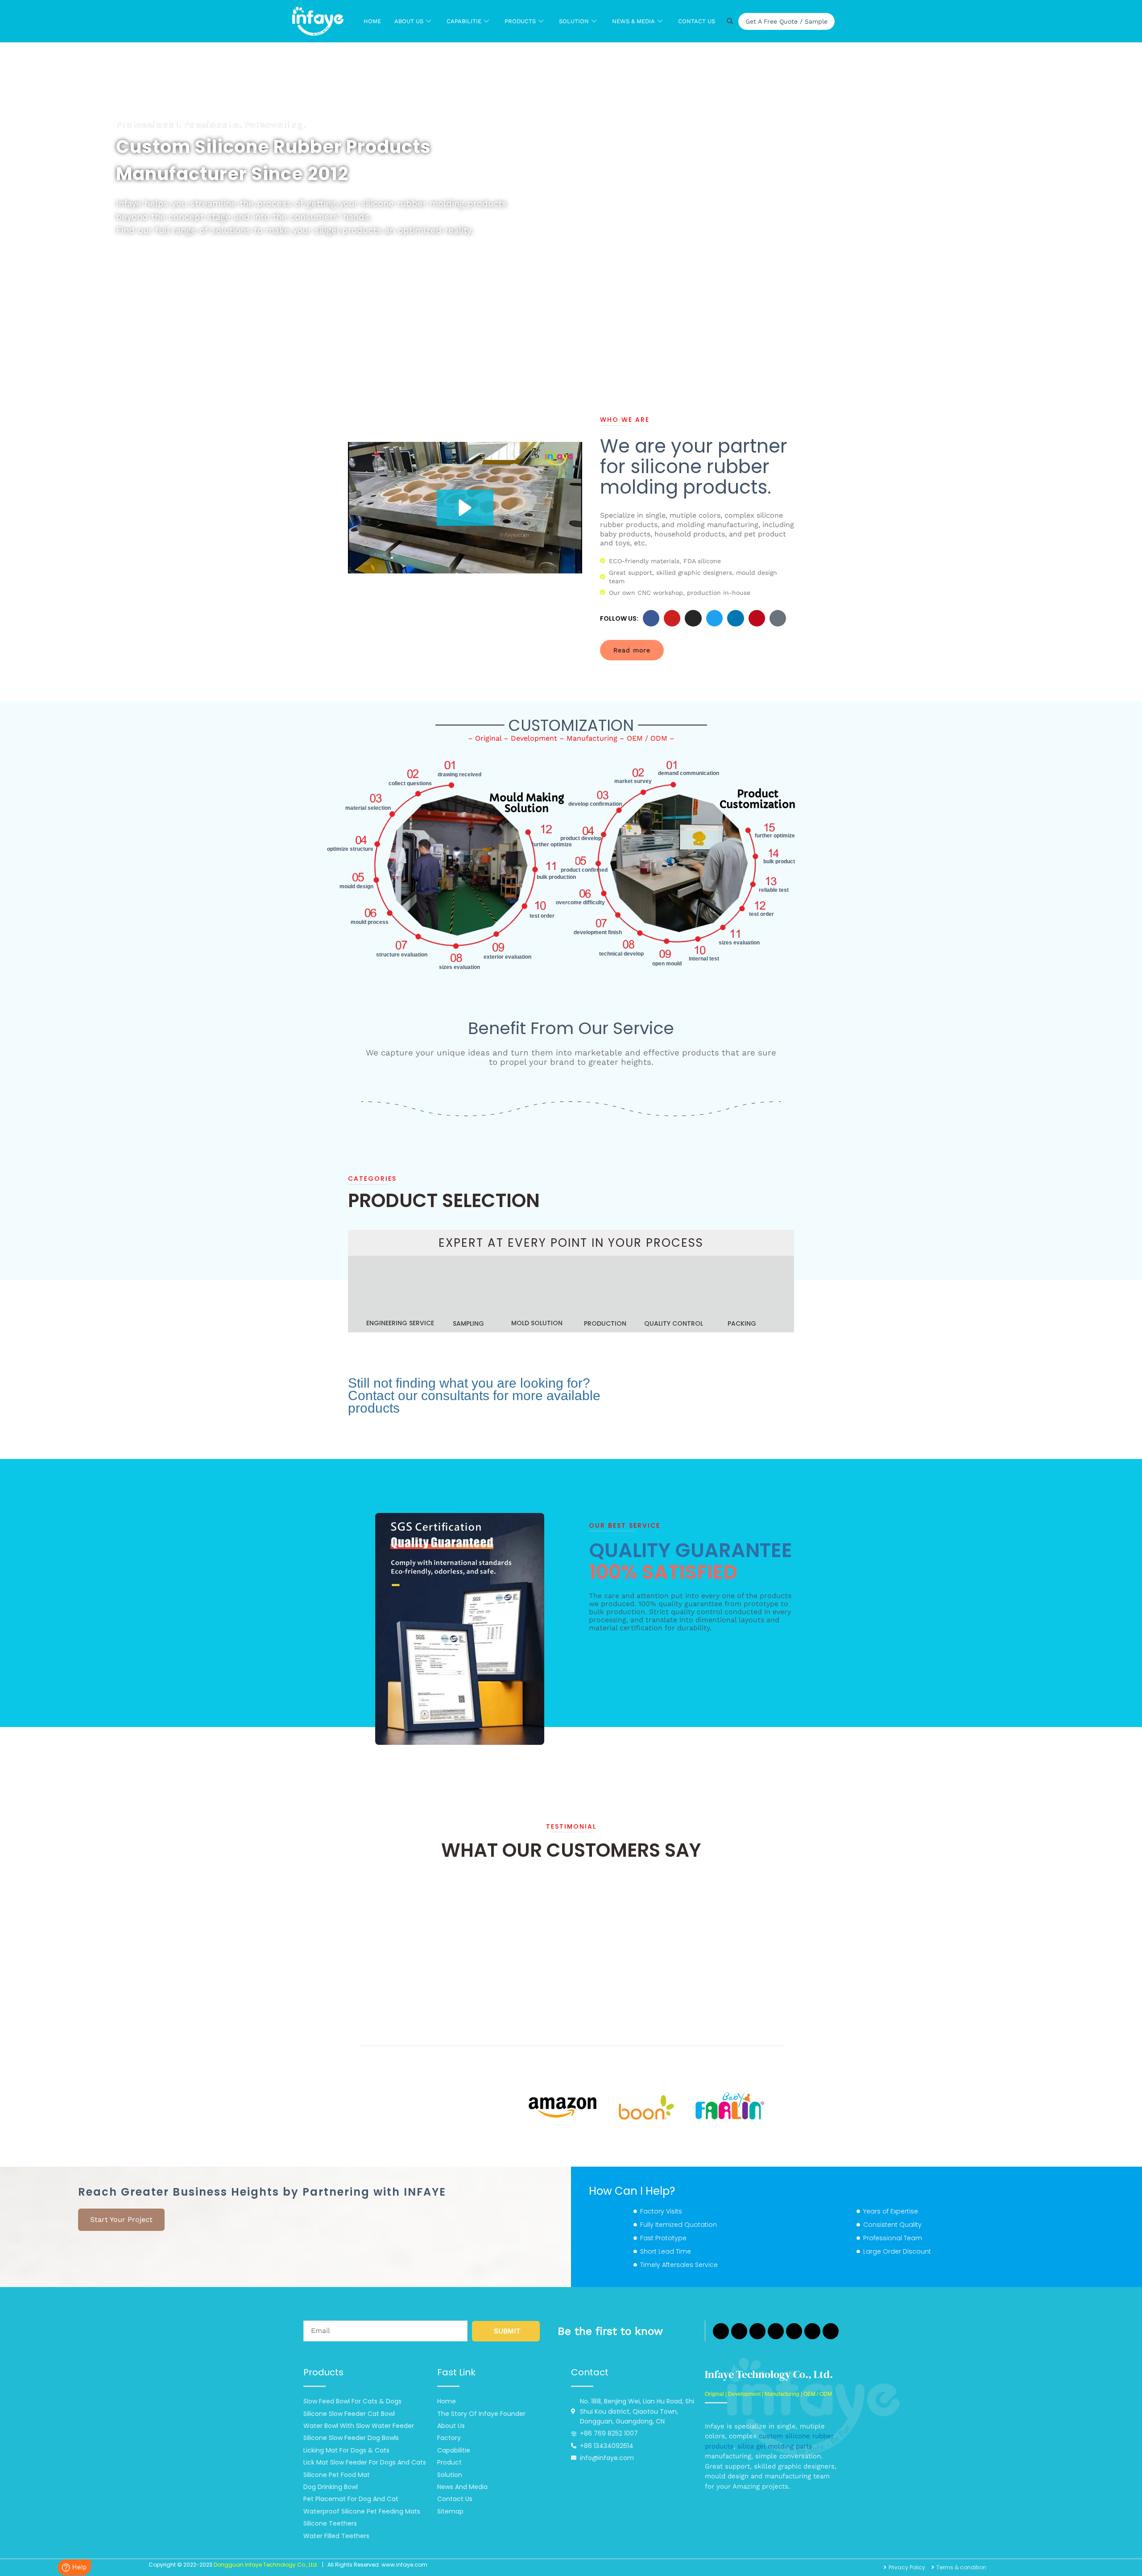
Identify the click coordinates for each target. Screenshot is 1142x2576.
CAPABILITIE (464, 21)
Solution (574, 21)
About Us (409, 21)
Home (372, 21)
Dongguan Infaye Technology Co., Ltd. (266, 2565)
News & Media (633, 21)
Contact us (697, 21)
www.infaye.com (404, 2565)
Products (520, 21)
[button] (465, 508)
